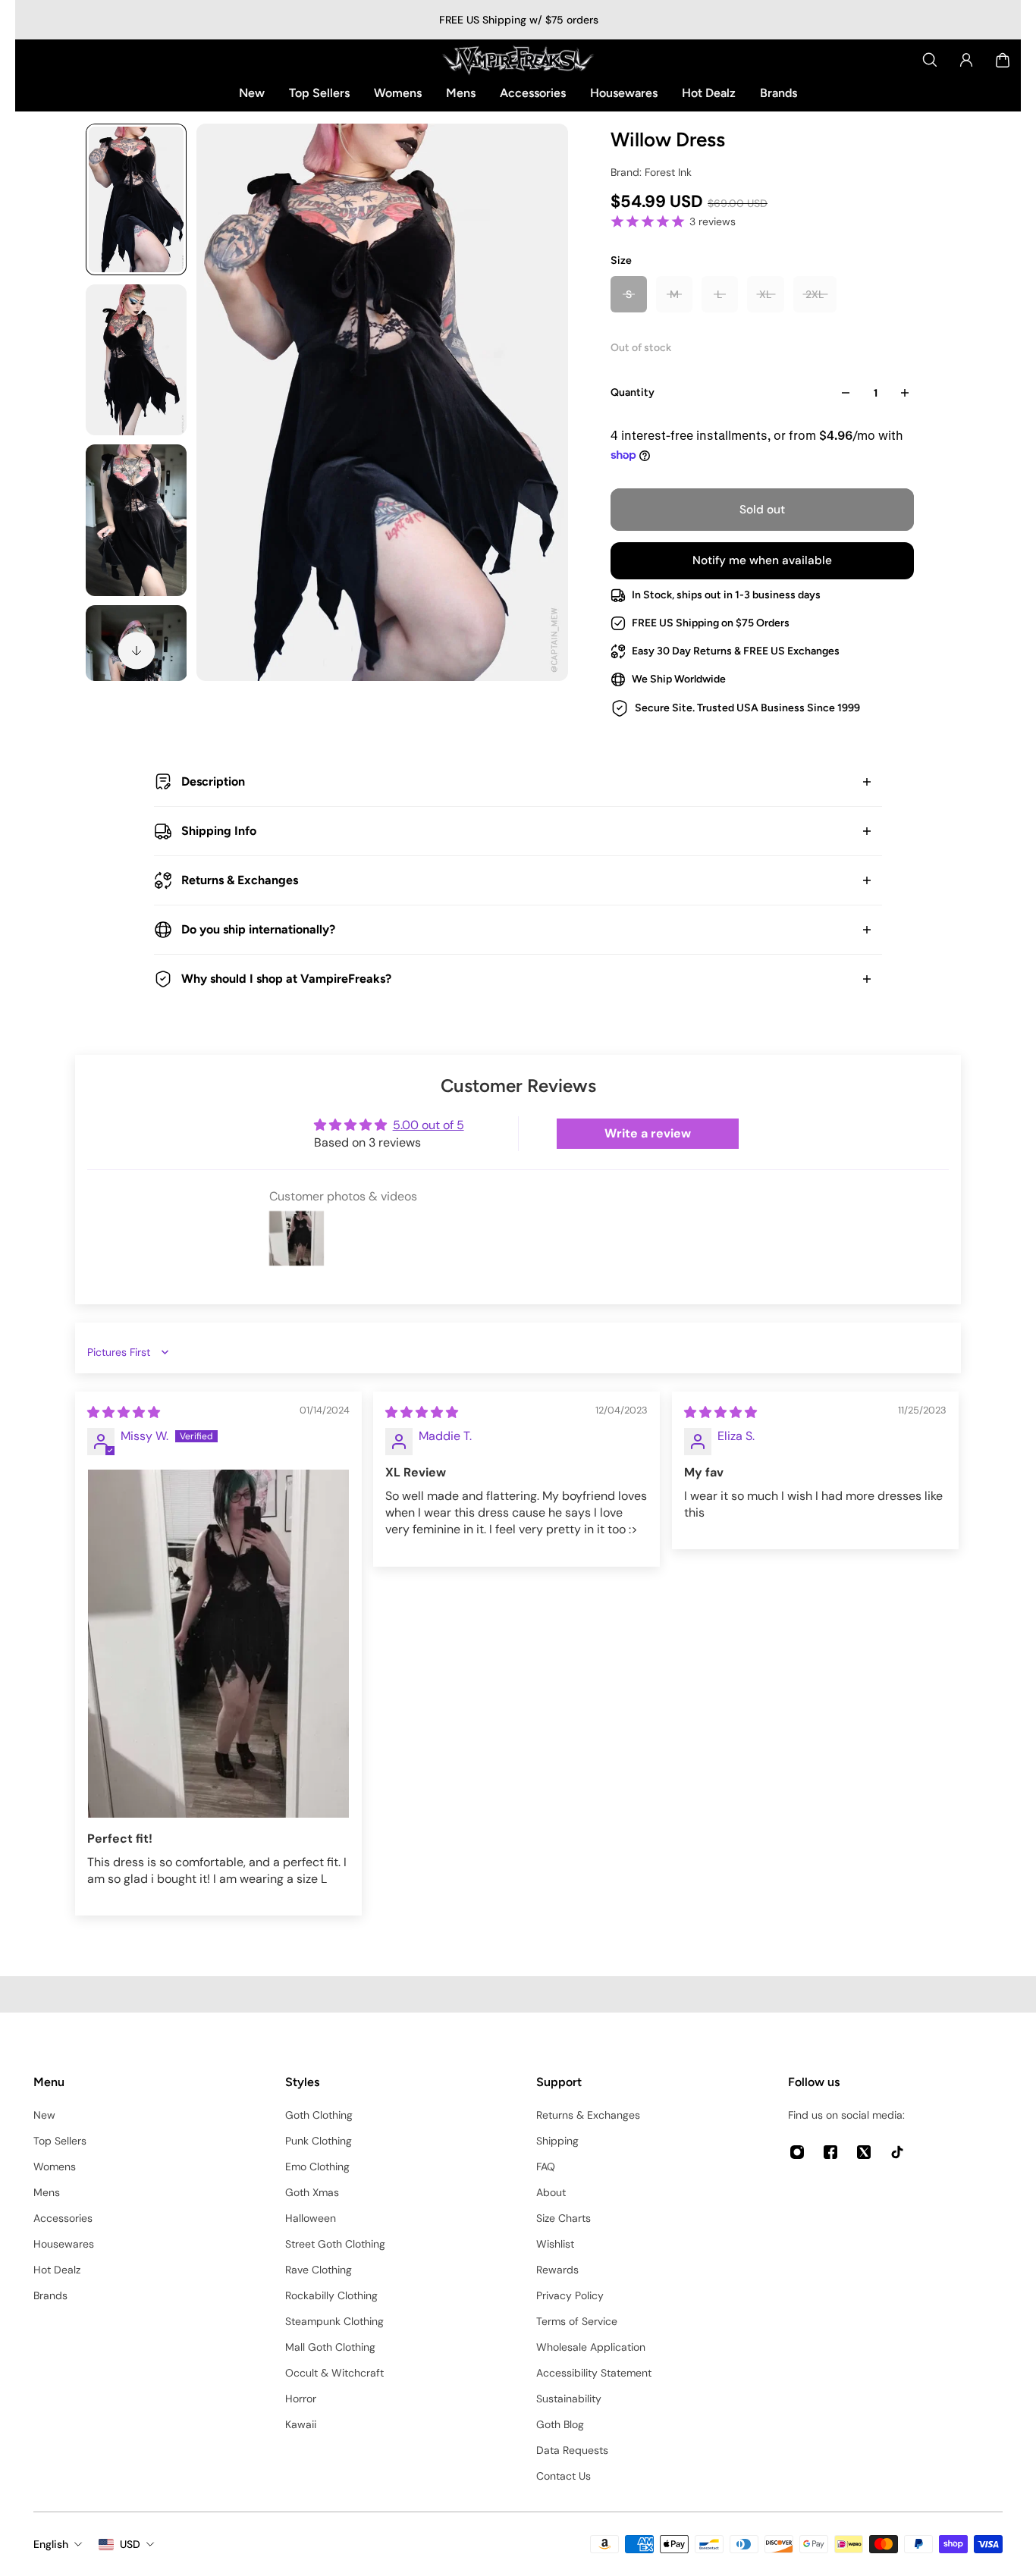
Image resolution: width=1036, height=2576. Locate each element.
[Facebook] (830, 2152)
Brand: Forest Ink (651, 172)
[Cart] (1003, 60)
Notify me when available (762, 560)
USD (130, 2544)
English (51, 2544)
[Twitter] (864, 2152)
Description (213, 781)
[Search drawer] (930, 60)
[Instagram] (797, 2152)
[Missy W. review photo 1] (218, 1644)
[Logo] (518, 60)
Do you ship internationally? (258, 929)
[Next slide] (137, 651)
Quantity (633, 392)
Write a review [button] (648, 1133)
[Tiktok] (897, 2152)
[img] (124, 1412)
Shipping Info (219, 831)
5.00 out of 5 (429, 1125)
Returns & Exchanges (240, 880)
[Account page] (966, 60)
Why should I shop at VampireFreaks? (286, 979)
